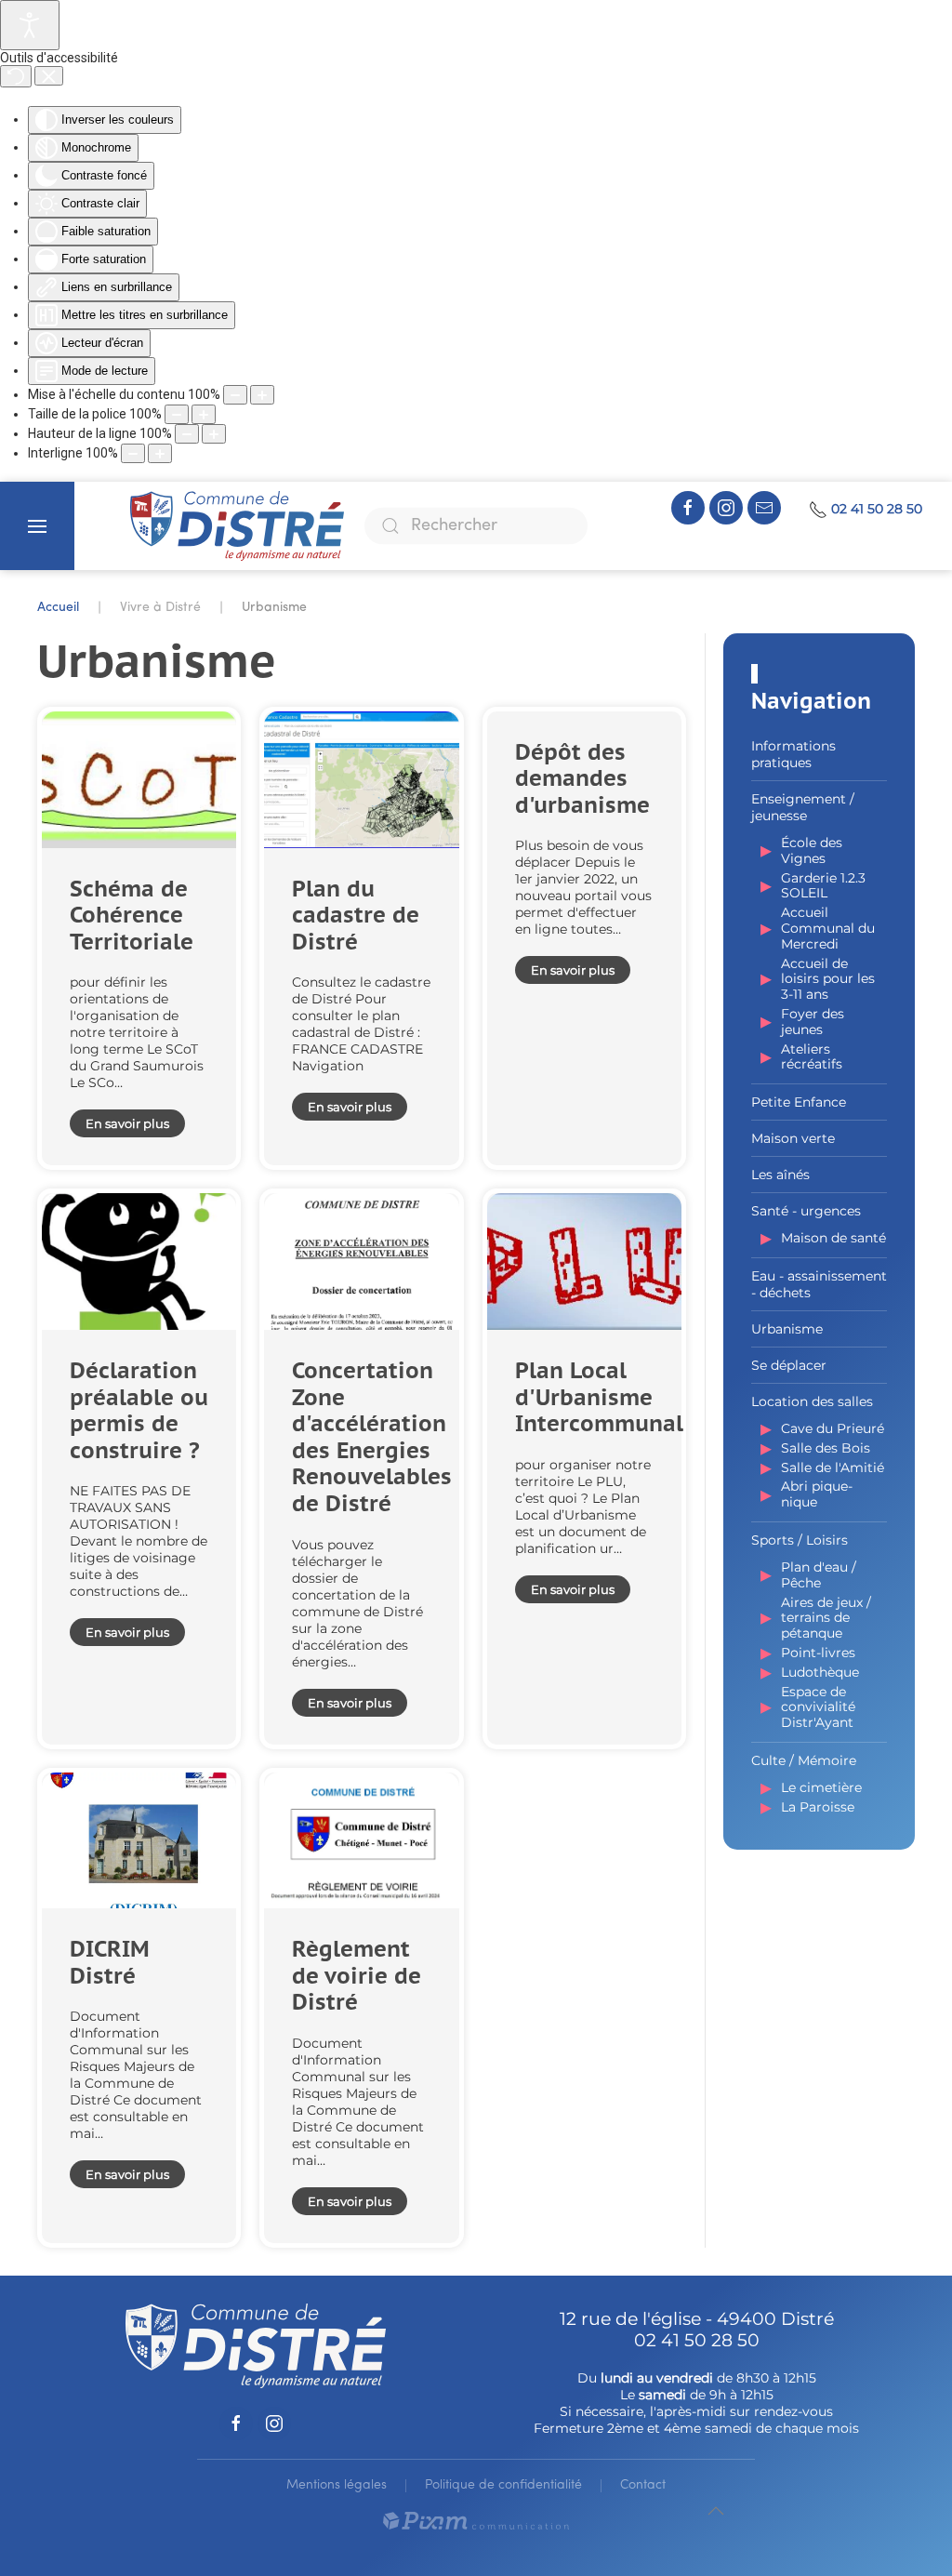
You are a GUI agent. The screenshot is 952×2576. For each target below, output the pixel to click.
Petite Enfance (799, 1102)
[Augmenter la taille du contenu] (262, 395)
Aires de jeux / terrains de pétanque (826, 1618)
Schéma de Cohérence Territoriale (132, 915)
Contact (643, 2485)
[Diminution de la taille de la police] (177, 414)
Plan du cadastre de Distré (356, 915)
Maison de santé (833, 1238)
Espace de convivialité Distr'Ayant (818, 1707)
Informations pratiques (793, 754)
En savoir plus (127, 1123)
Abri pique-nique (817, 1494)
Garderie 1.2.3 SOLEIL (823, 886)
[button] (37, 526)
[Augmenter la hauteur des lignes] (214, 434)
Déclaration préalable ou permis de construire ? (139, 1410)
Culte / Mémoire (804, 1760)
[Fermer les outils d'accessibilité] (49, 76)
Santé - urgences (806, 1211)
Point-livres (818, 1653)
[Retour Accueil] (237, 526)
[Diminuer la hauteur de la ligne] (187, 434)
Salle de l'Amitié (833, 1467)
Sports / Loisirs (800, 1540)
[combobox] (476, 526)
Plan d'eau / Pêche (819, 1575)
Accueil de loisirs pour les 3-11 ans (828, 979)
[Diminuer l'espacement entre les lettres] (133, 453)
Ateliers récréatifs (812, 1057)
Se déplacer (789, 1365)
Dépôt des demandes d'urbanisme (582, 778)
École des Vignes (812, 850)
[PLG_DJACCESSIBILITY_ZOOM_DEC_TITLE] (235, 395)
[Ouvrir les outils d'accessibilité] (30, 25)
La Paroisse (818, 1807)
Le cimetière (821, 1787)
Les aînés (780, 1175)
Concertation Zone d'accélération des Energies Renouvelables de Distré (372, 1437)
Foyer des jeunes (813, 1022)
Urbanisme (787, 1329)
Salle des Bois (826, 1448)
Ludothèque (820, 1672)
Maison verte (793, 1138)
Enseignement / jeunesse (803, 807)
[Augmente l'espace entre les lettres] (160, 453)
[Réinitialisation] (16, 76)
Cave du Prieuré (833, 1428)
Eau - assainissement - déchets (819, 1284)
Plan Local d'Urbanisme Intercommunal (599, 1397)
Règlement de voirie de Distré (357, 1975)
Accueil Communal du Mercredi (828, 928)
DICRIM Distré (110, 1962)
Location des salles (812, 1401)
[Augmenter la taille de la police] (204, 414)
